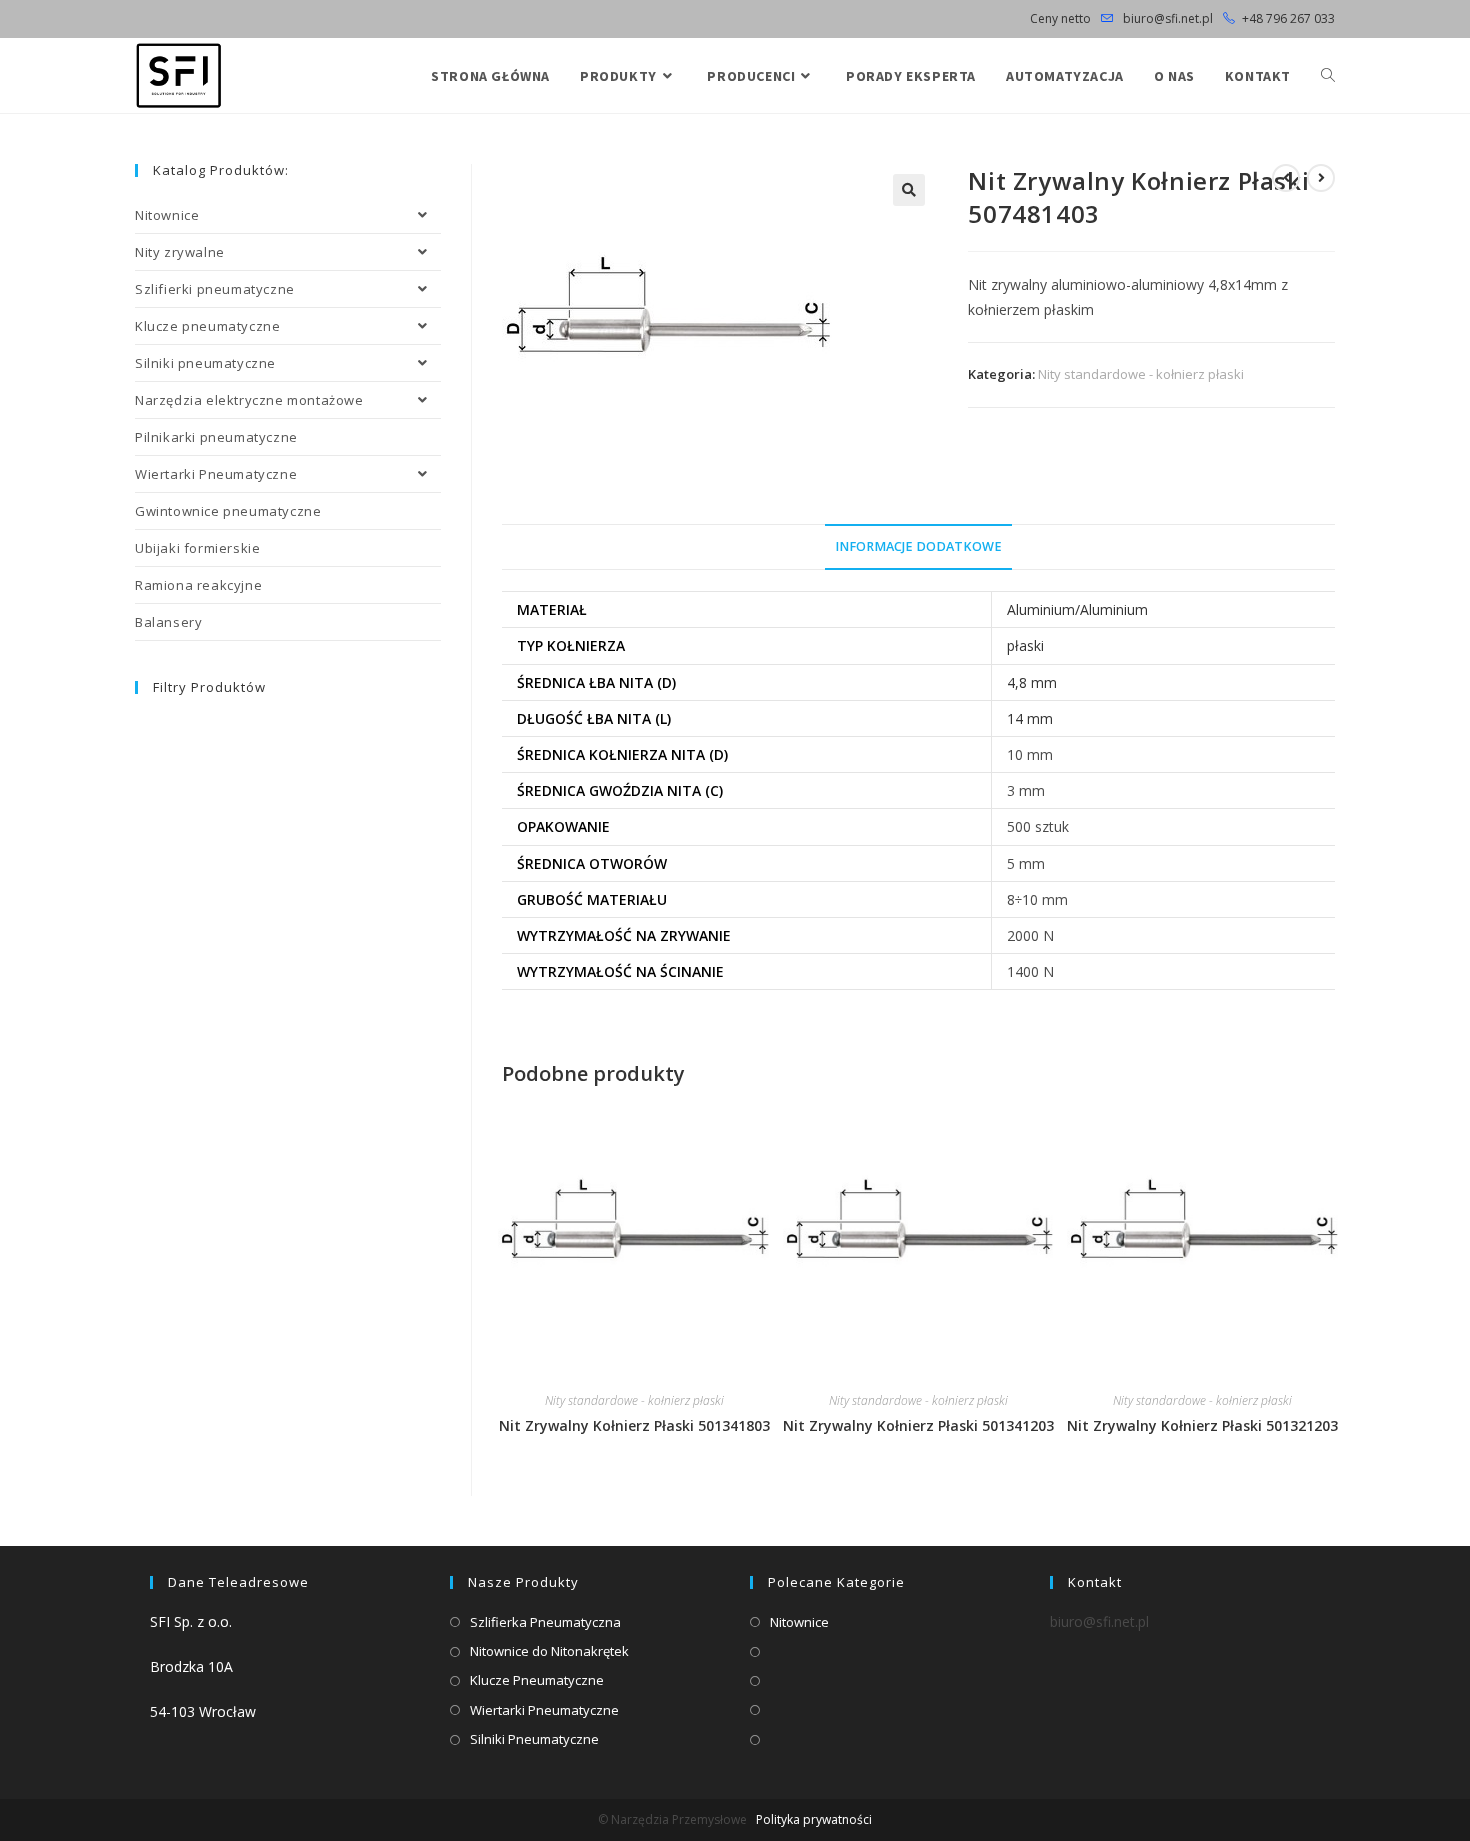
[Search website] (1328, 76)
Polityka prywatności (814, 1819)
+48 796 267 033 (1288, 18)
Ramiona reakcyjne (198, 585)
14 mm (1030, 718)
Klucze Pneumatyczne (537, 1680)
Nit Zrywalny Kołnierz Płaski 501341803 (634, 1425)
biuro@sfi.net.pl (1166, 18)
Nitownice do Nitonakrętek (549, 1651)
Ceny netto (1060, 18)
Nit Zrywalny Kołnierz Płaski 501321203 (1202, 1425)
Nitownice (167, 215)
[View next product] (1321, 178)
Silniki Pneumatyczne (534, 1739)
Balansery (168, 622)
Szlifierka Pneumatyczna (545, 1622)
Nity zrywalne (180, 252)
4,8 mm (1032, 682)
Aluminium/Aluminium (1077, 609)
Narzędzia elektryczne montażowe (249, 400)
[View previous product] (1286, 178)
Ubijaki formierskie (197, 548)
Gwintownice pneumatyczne (228, 511)
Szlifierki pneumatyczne (215, 289)
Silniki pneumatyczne (205, 363)
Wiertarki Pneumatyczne (216, 474)
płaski (1025, 645)
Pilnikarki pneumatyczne (216, 437)
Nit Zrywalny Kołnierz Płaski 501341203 (918, 1425)
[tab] (918, 547)
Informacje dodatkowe (918, 546)
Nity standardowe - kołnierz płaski (1141, 374)
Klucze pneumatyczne (207, 326)
